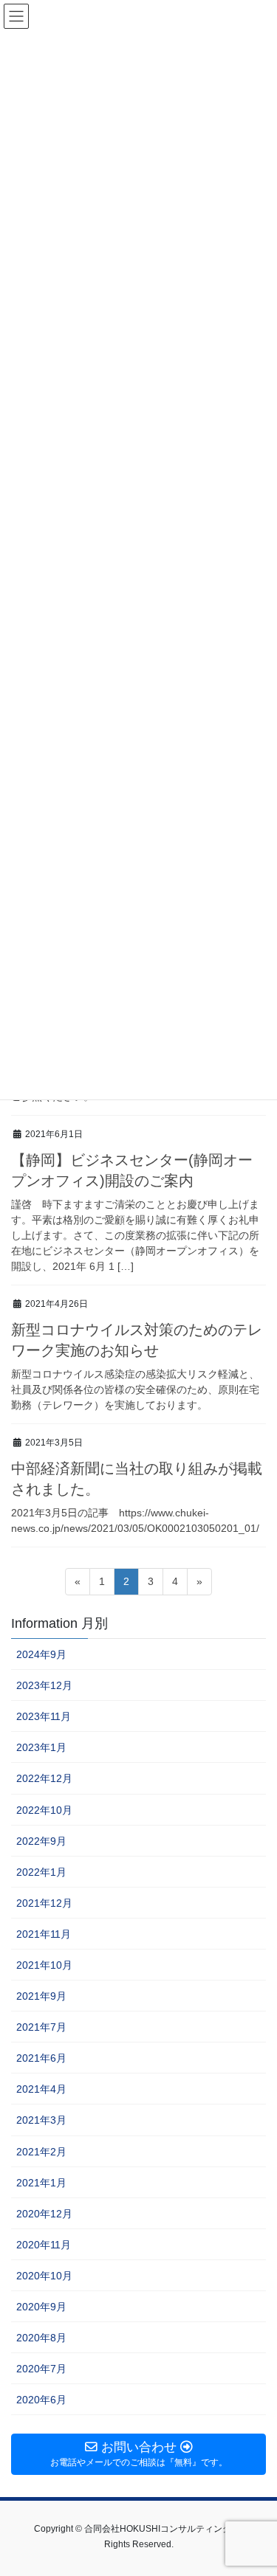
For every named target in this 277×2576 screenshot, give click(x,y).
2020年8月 (41, 2338)
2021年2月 (41, 2152)
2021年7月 (41, 2027)
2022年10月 (44, 1810)
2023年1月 (41, 1747)
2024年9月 (41, 1654)
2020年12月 (44, 2214)
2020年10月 (44, 2276)
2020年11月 (44, 2245)
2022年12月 (44, 1778)
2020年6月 (41, 2400)
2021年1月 (41, 2183)
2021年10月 (44, 1965)
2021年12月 (44, 1903)
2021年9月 (41, 1996)
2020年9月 (41, 2307)
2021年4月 (41, 2089)
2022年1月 (41, 1872)
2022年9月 (41, 1841)
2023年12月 (44, 1685)
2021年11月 (44, 1934)
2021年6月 (41, 2058)
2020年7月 (41, 2369)
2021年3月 (41, 2120)
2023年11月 (44, 1716)
